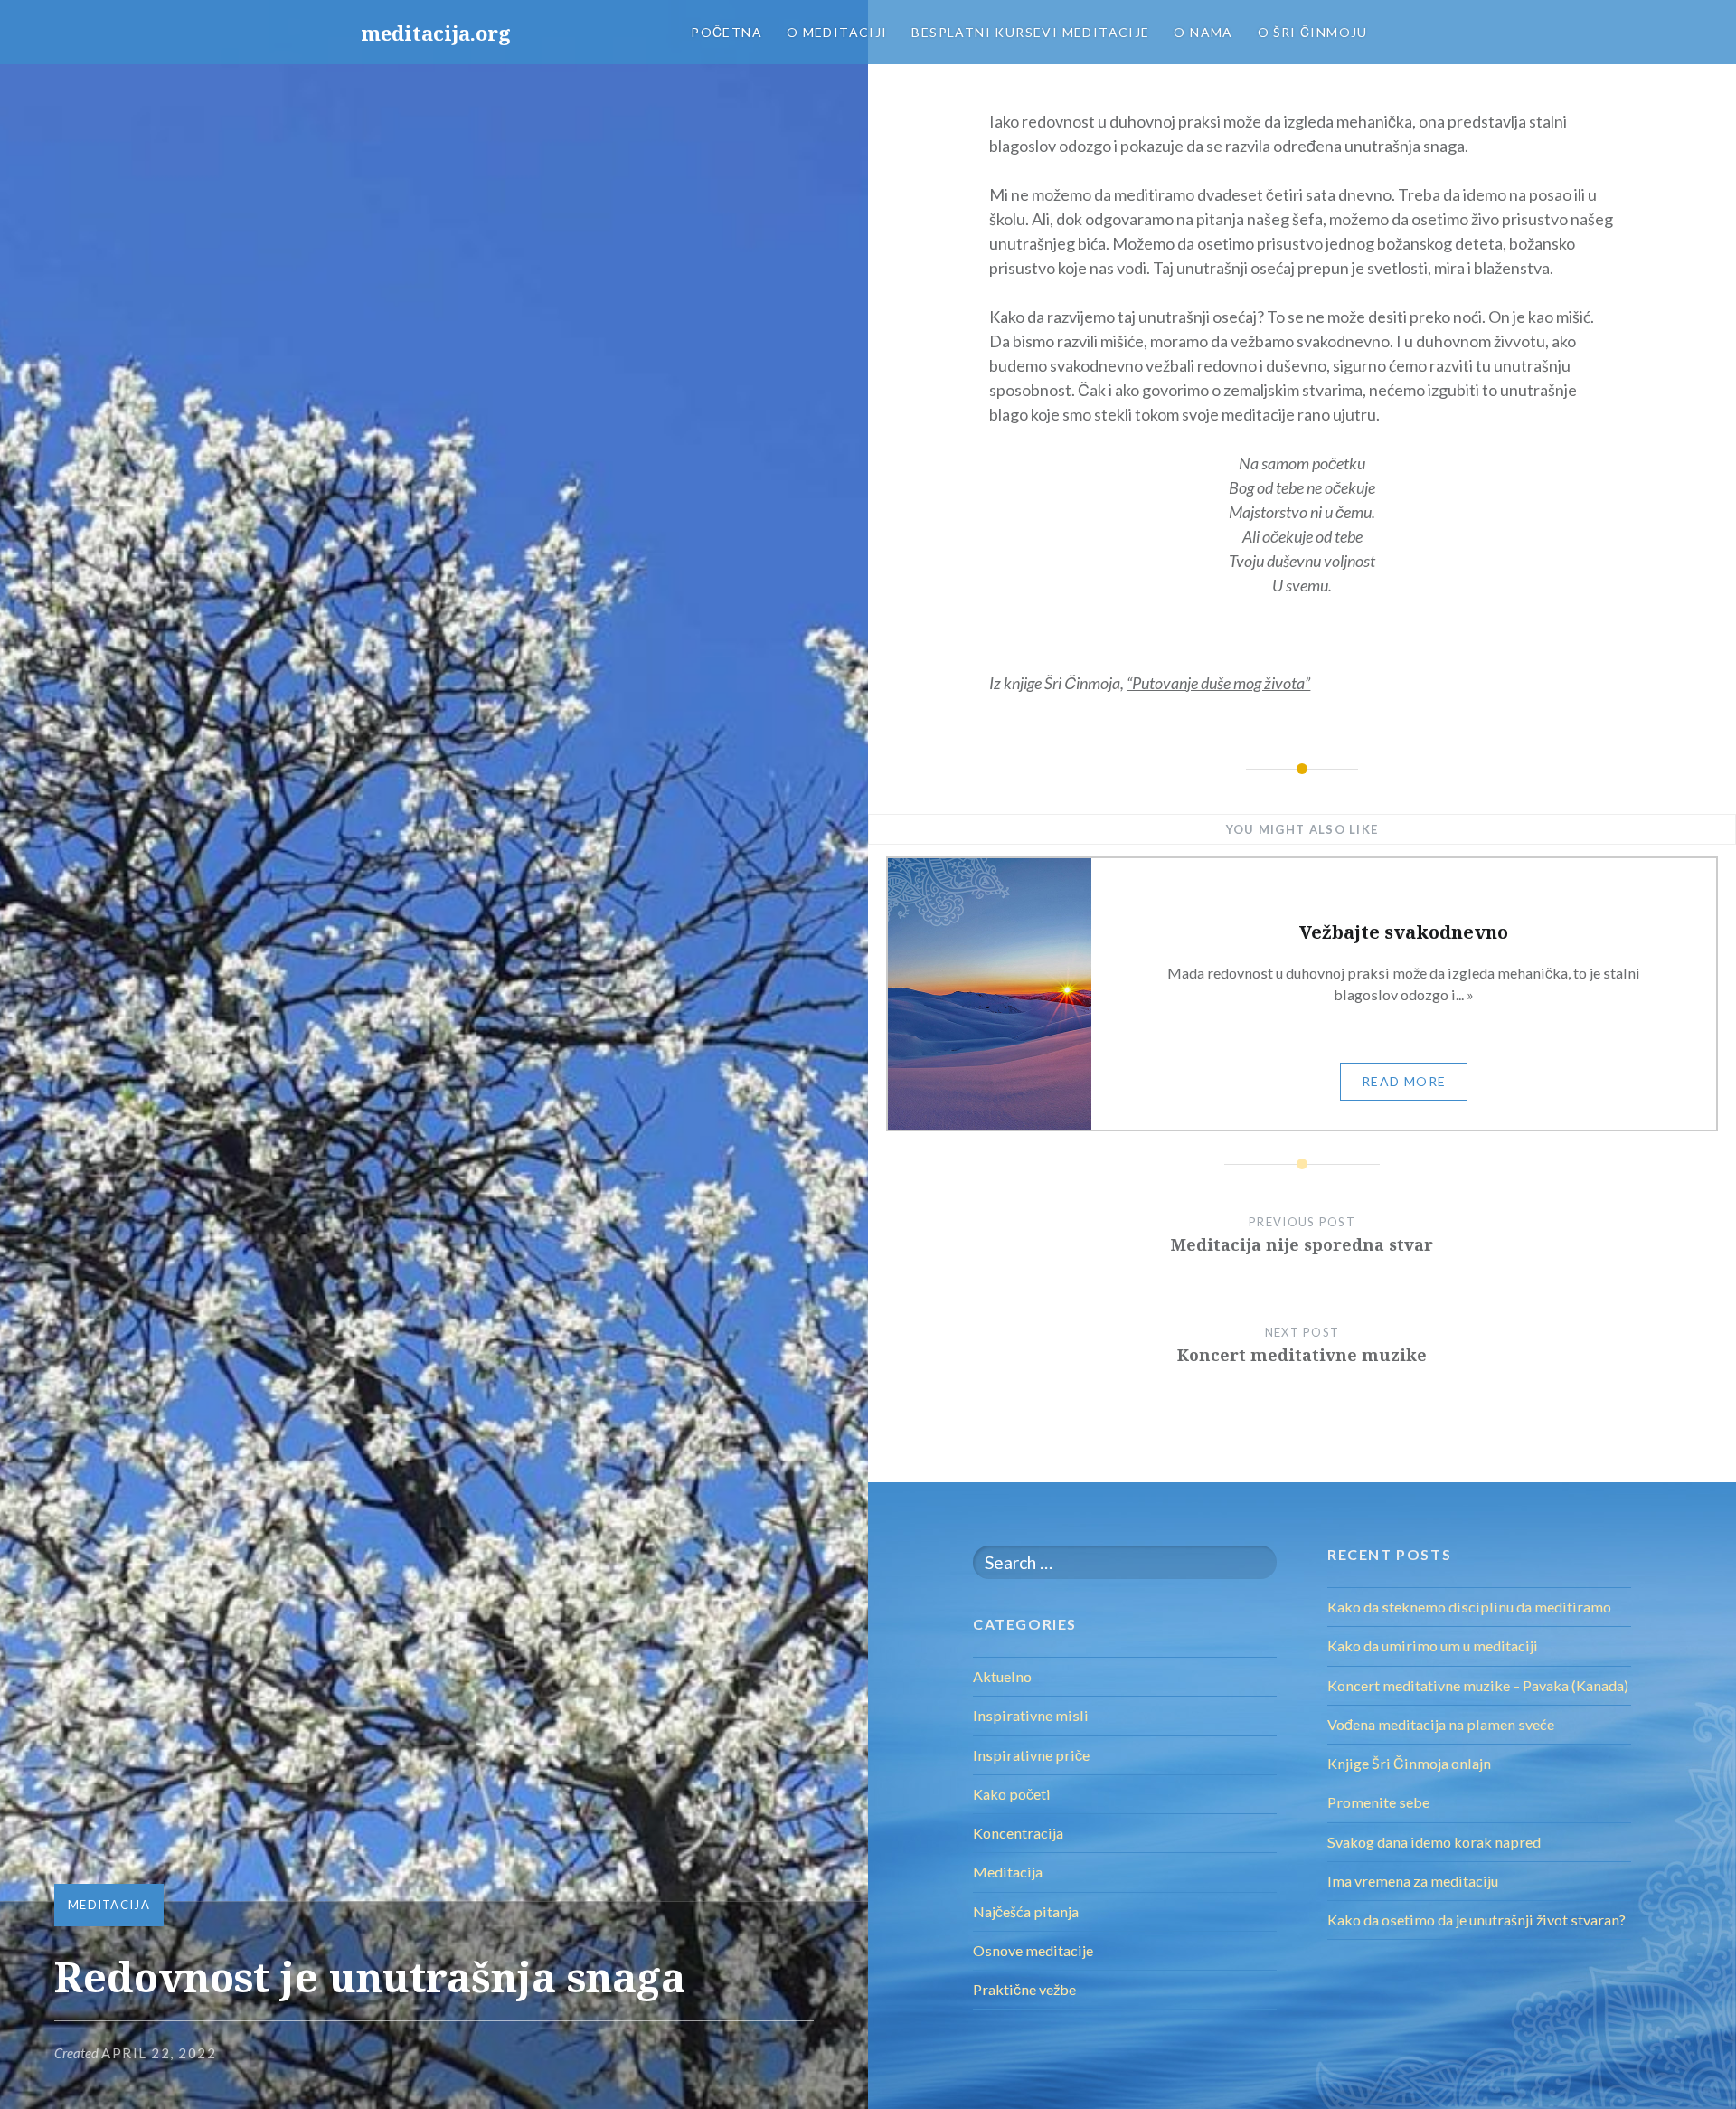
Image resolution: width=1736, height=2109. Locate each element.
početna (726, 32)
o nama (1203, 32)
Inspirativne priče (1031, 1755)
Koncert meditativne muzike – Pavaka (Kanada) (1478, 1685)
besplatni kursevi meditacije (1030, 32)
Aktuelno (1002, 1676)
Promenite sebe (1378, 1802)
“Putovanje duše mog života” (1218, 683)
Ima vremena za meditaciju (1413, 1881)
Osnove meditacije (1033, 1950)
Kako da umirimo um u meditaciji (1433, 1646)
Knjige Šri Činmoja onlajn (1409, 1763)
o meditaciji (837, 32)
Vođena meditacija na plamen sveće (1441, 1724)
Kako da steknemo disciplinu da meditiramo (1469, 1607)
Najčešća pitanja (1026, 1911)
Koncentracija (1018, 1833)
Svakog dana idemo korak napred (1434, 1842)
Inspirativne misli (1031, 1715)
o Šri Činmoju (1313, 32)
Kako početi (1012, 1794)
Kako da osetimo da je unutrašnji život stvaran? (1477, 1920)
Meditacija (109, 1905)
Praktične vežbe (1024, 1989)
